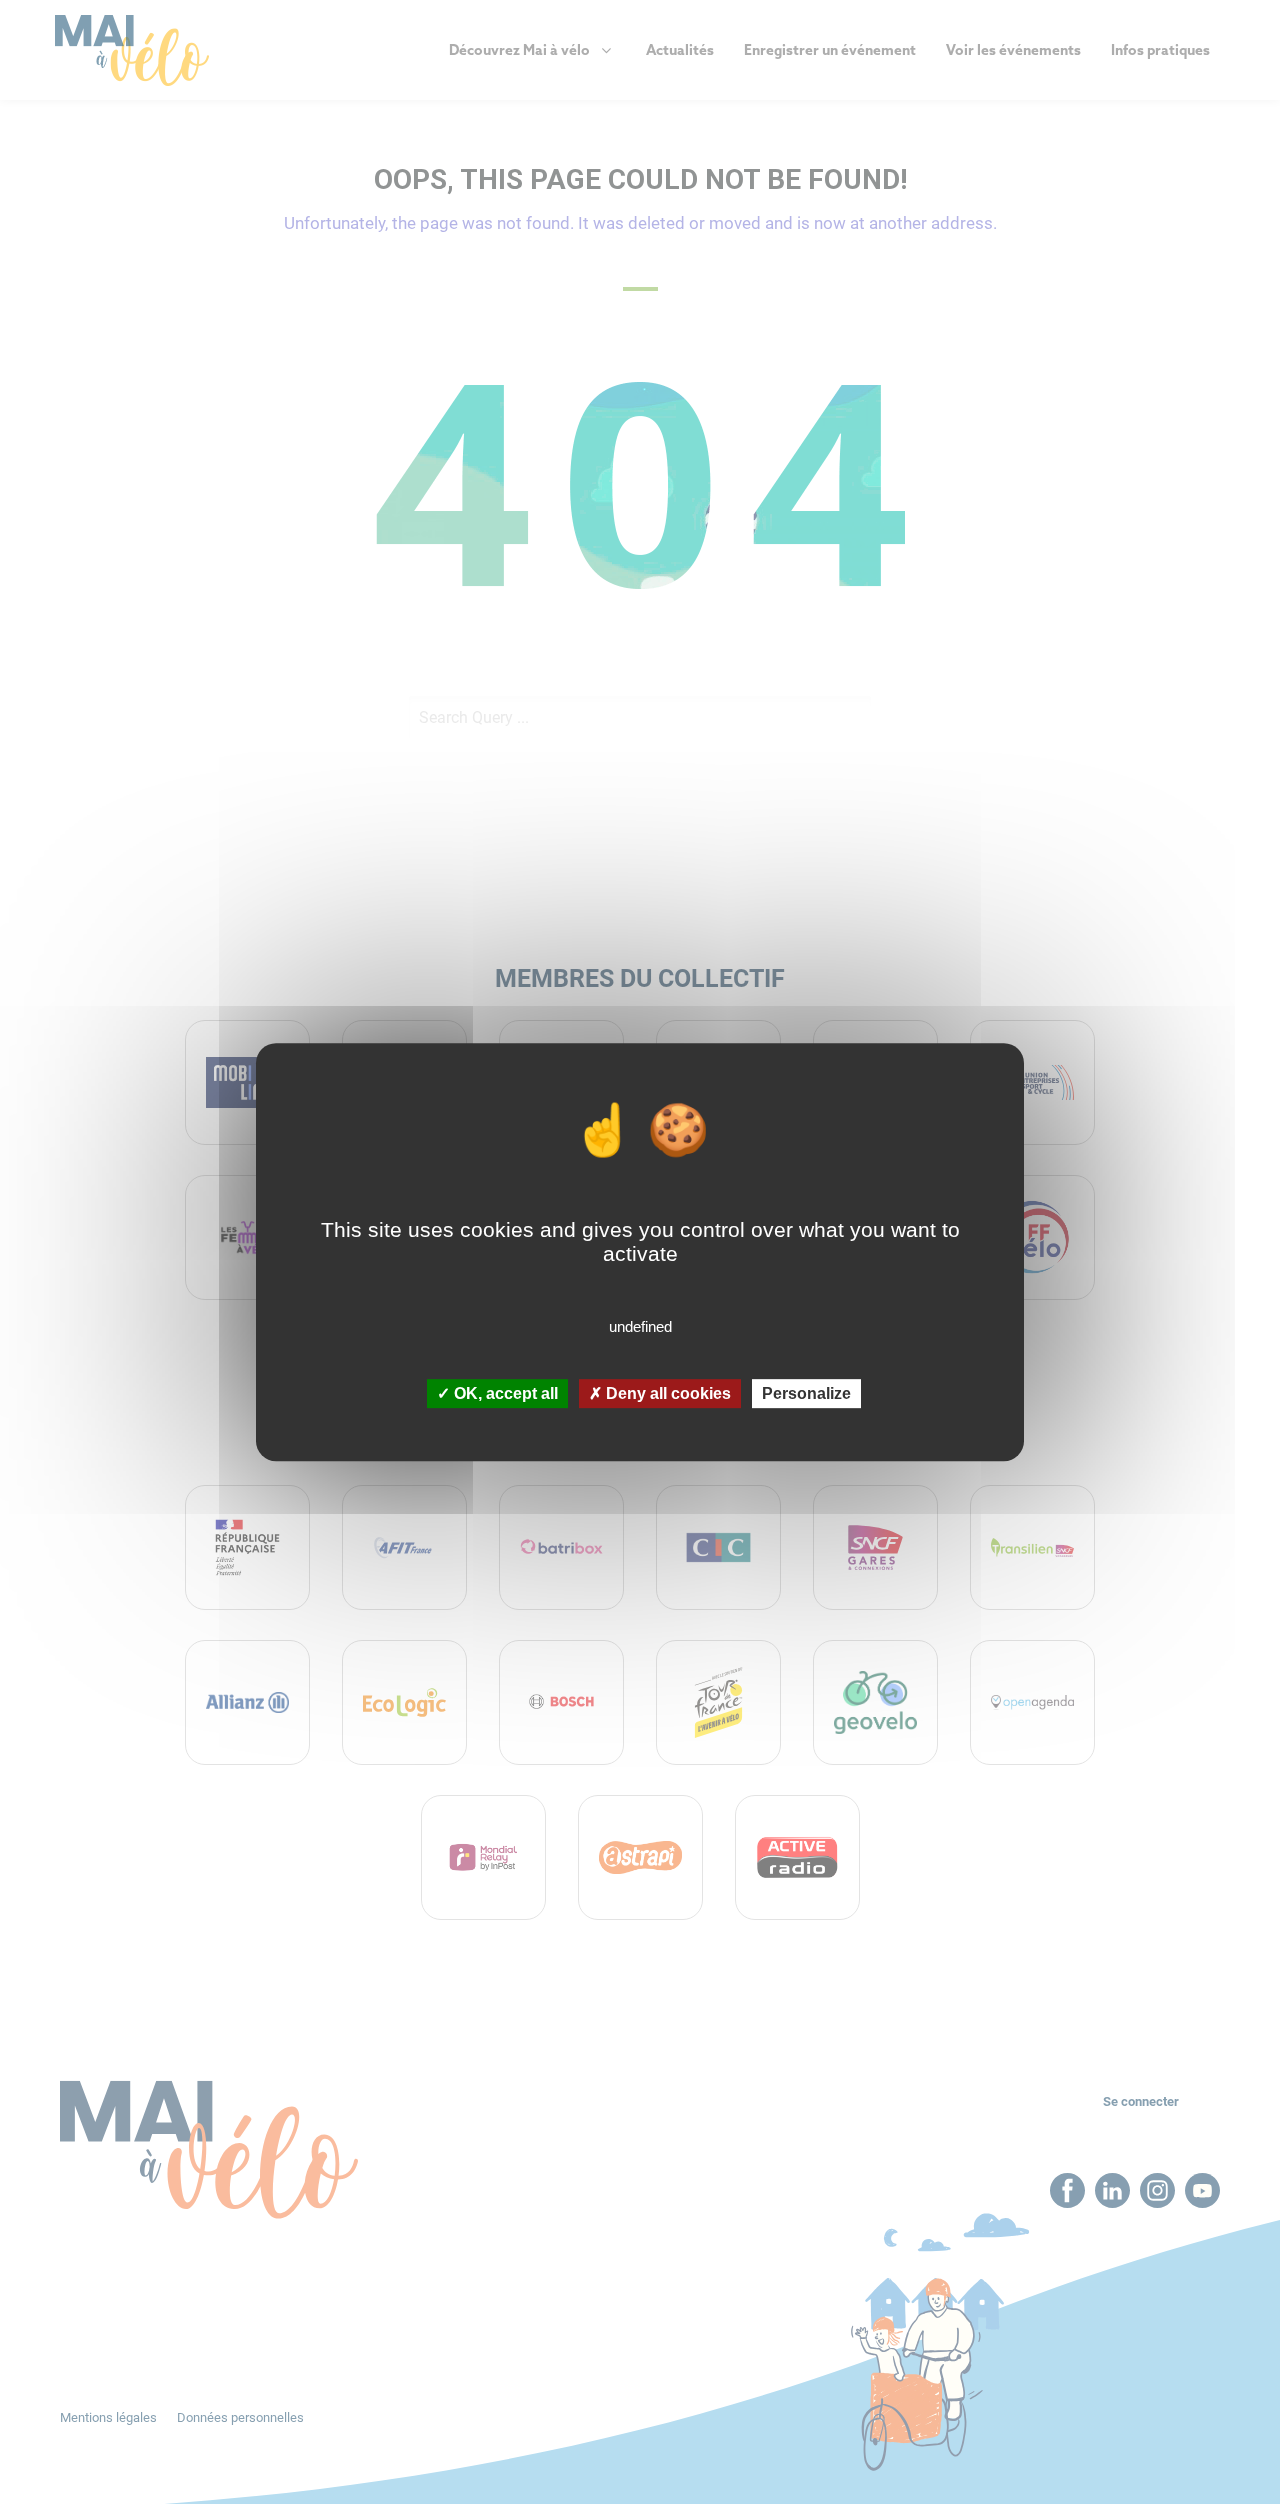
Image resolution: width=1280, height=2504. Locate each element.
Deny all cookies (666, 1393)
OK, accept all (504, 1393)
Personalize (806, 1393)
